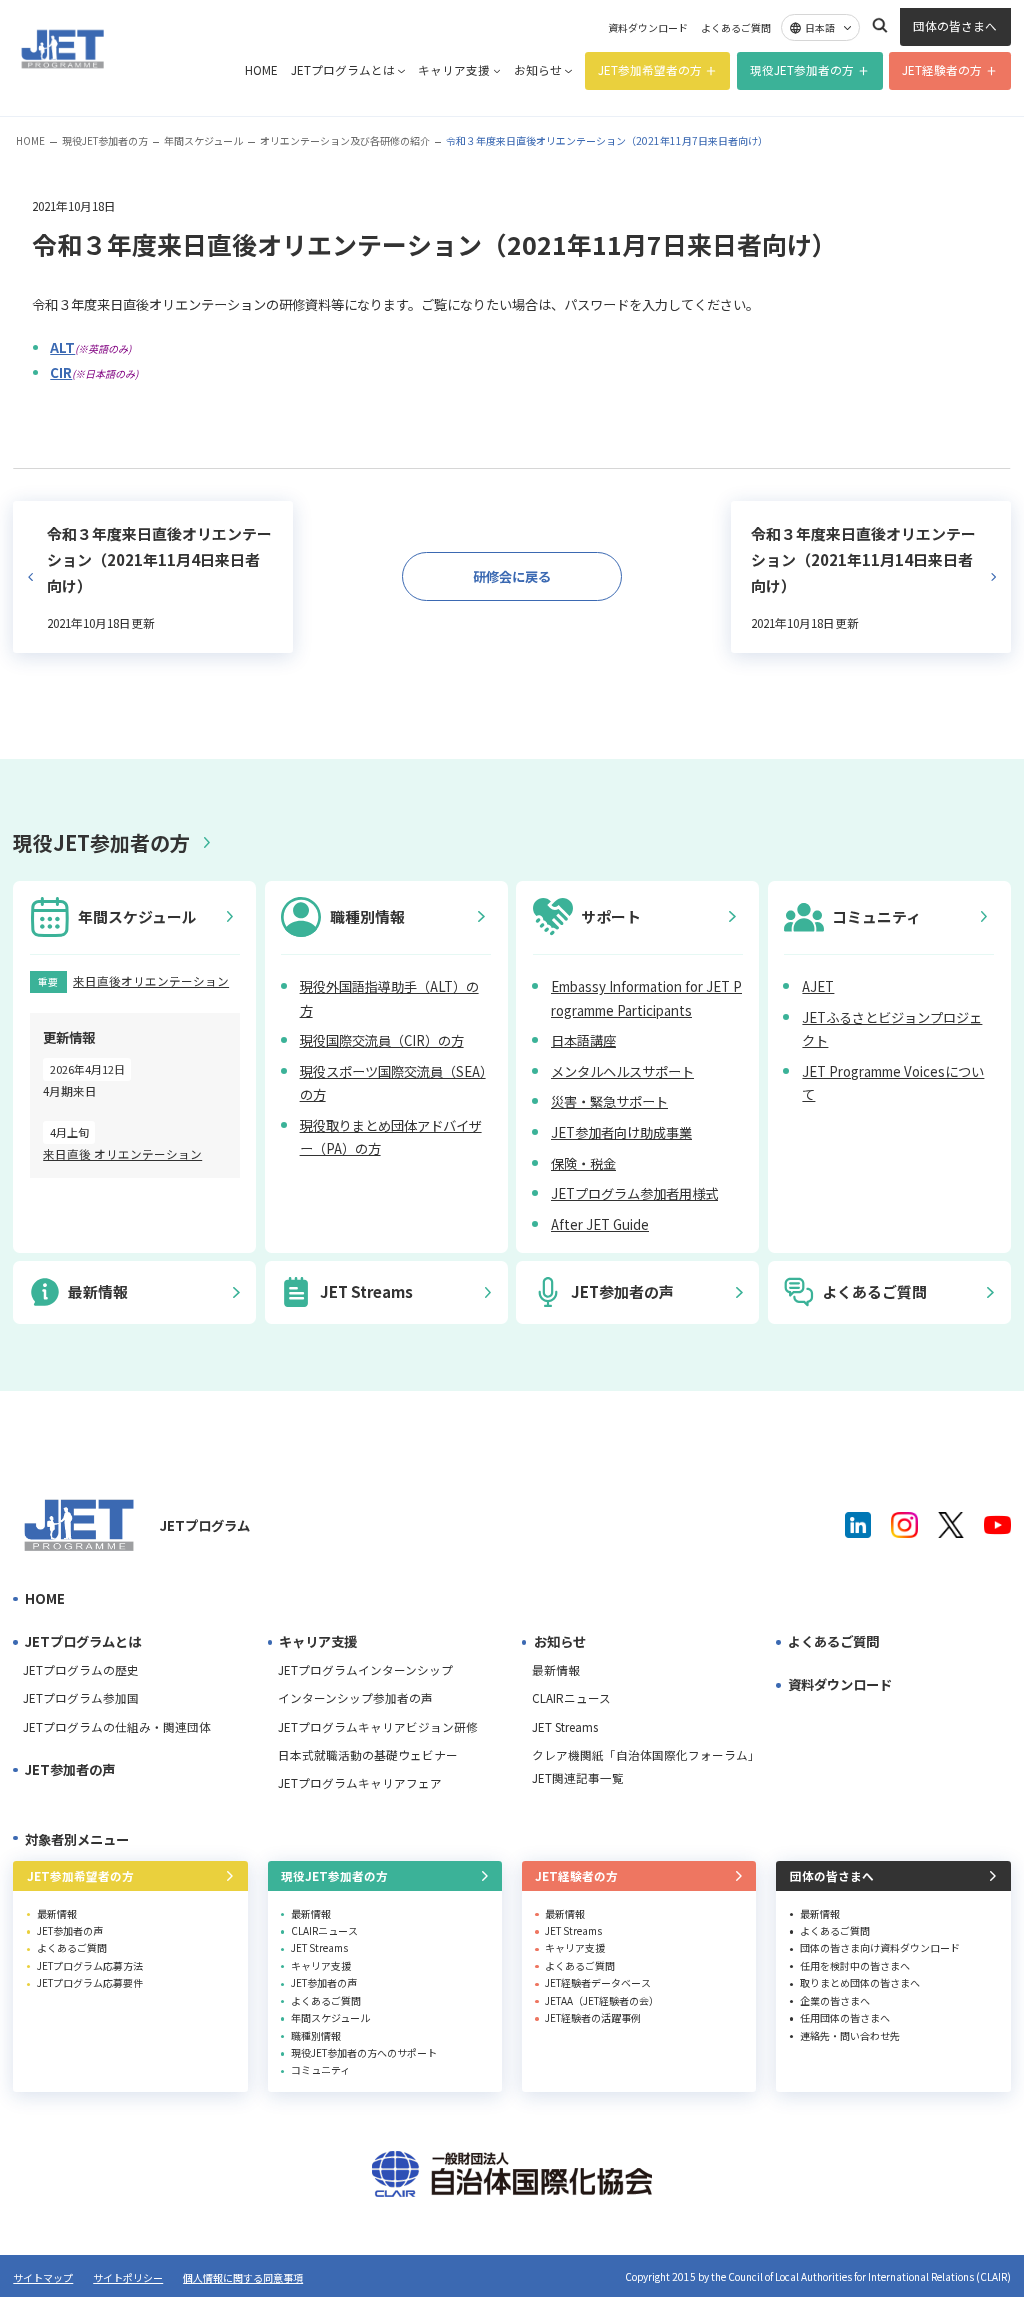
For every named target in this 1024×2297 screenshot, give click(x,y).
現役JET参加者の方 (802, 70)
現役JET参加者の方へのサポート (364, 2052)
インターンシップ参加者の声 (355, 1698)
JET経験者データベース (598, 1982)
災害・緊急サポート (609, 1101)
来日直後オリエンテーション (151, 981)
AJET (818, 986)
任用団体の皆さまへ (845, 2017)
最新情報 (556, 1670)
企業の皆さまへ (835, 2000)
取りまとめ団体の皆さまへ (860, 1982)
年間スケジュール (203, 140)
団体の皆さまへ (955, 26)
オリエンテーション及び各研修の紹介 (345, 140)
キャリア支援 (454, 70)
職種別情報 (316, 2035)
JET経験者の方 (942, 70)
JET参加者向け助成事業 (621, 1132)
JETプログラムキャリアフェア (360, 1783)
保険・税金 (583, 1163)
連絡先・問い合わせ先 (850, 2035)
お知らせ (538, 70)
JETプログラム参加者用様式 (634, 1193)
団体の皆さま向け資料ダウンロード (880, 1947)
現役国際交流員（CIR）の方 (382, 1040)
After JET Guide (600, 1224)
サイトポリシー (128, 2277)
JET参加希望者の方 (650, 70)
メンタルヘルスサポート (622, 1071)
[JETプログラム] (79, 1525)
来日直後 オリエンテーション (122, 1154)
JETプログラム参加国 (81, 1698)
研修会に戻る (512, 576)
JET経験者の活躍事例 (593, 2017)
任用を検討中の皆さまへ (855, 1965)
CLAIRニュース (571, 1698)
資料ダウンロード (648, 28)
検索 (880, 25)
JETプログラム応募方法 (90, 1965)
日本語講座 (583, 1040)
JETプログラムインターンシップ (365, 1670)
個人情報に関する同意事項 (243, 2277)
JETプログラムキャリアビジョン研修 (378, 1727)
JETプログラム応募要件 (90, 1982)
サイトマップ (43, 2277)
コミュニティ (320, 2069)
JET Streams (565, 1727)
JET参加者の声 (70, 1769)
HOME (261, 70)
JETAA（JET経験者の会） (602, 2000)
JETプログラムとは (343, 70)
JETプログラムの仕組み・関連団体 (117, 1727)
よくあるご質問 (736, 28)
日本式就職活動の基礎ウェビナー (368, 1755)
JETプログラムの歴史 (81, 1670)
